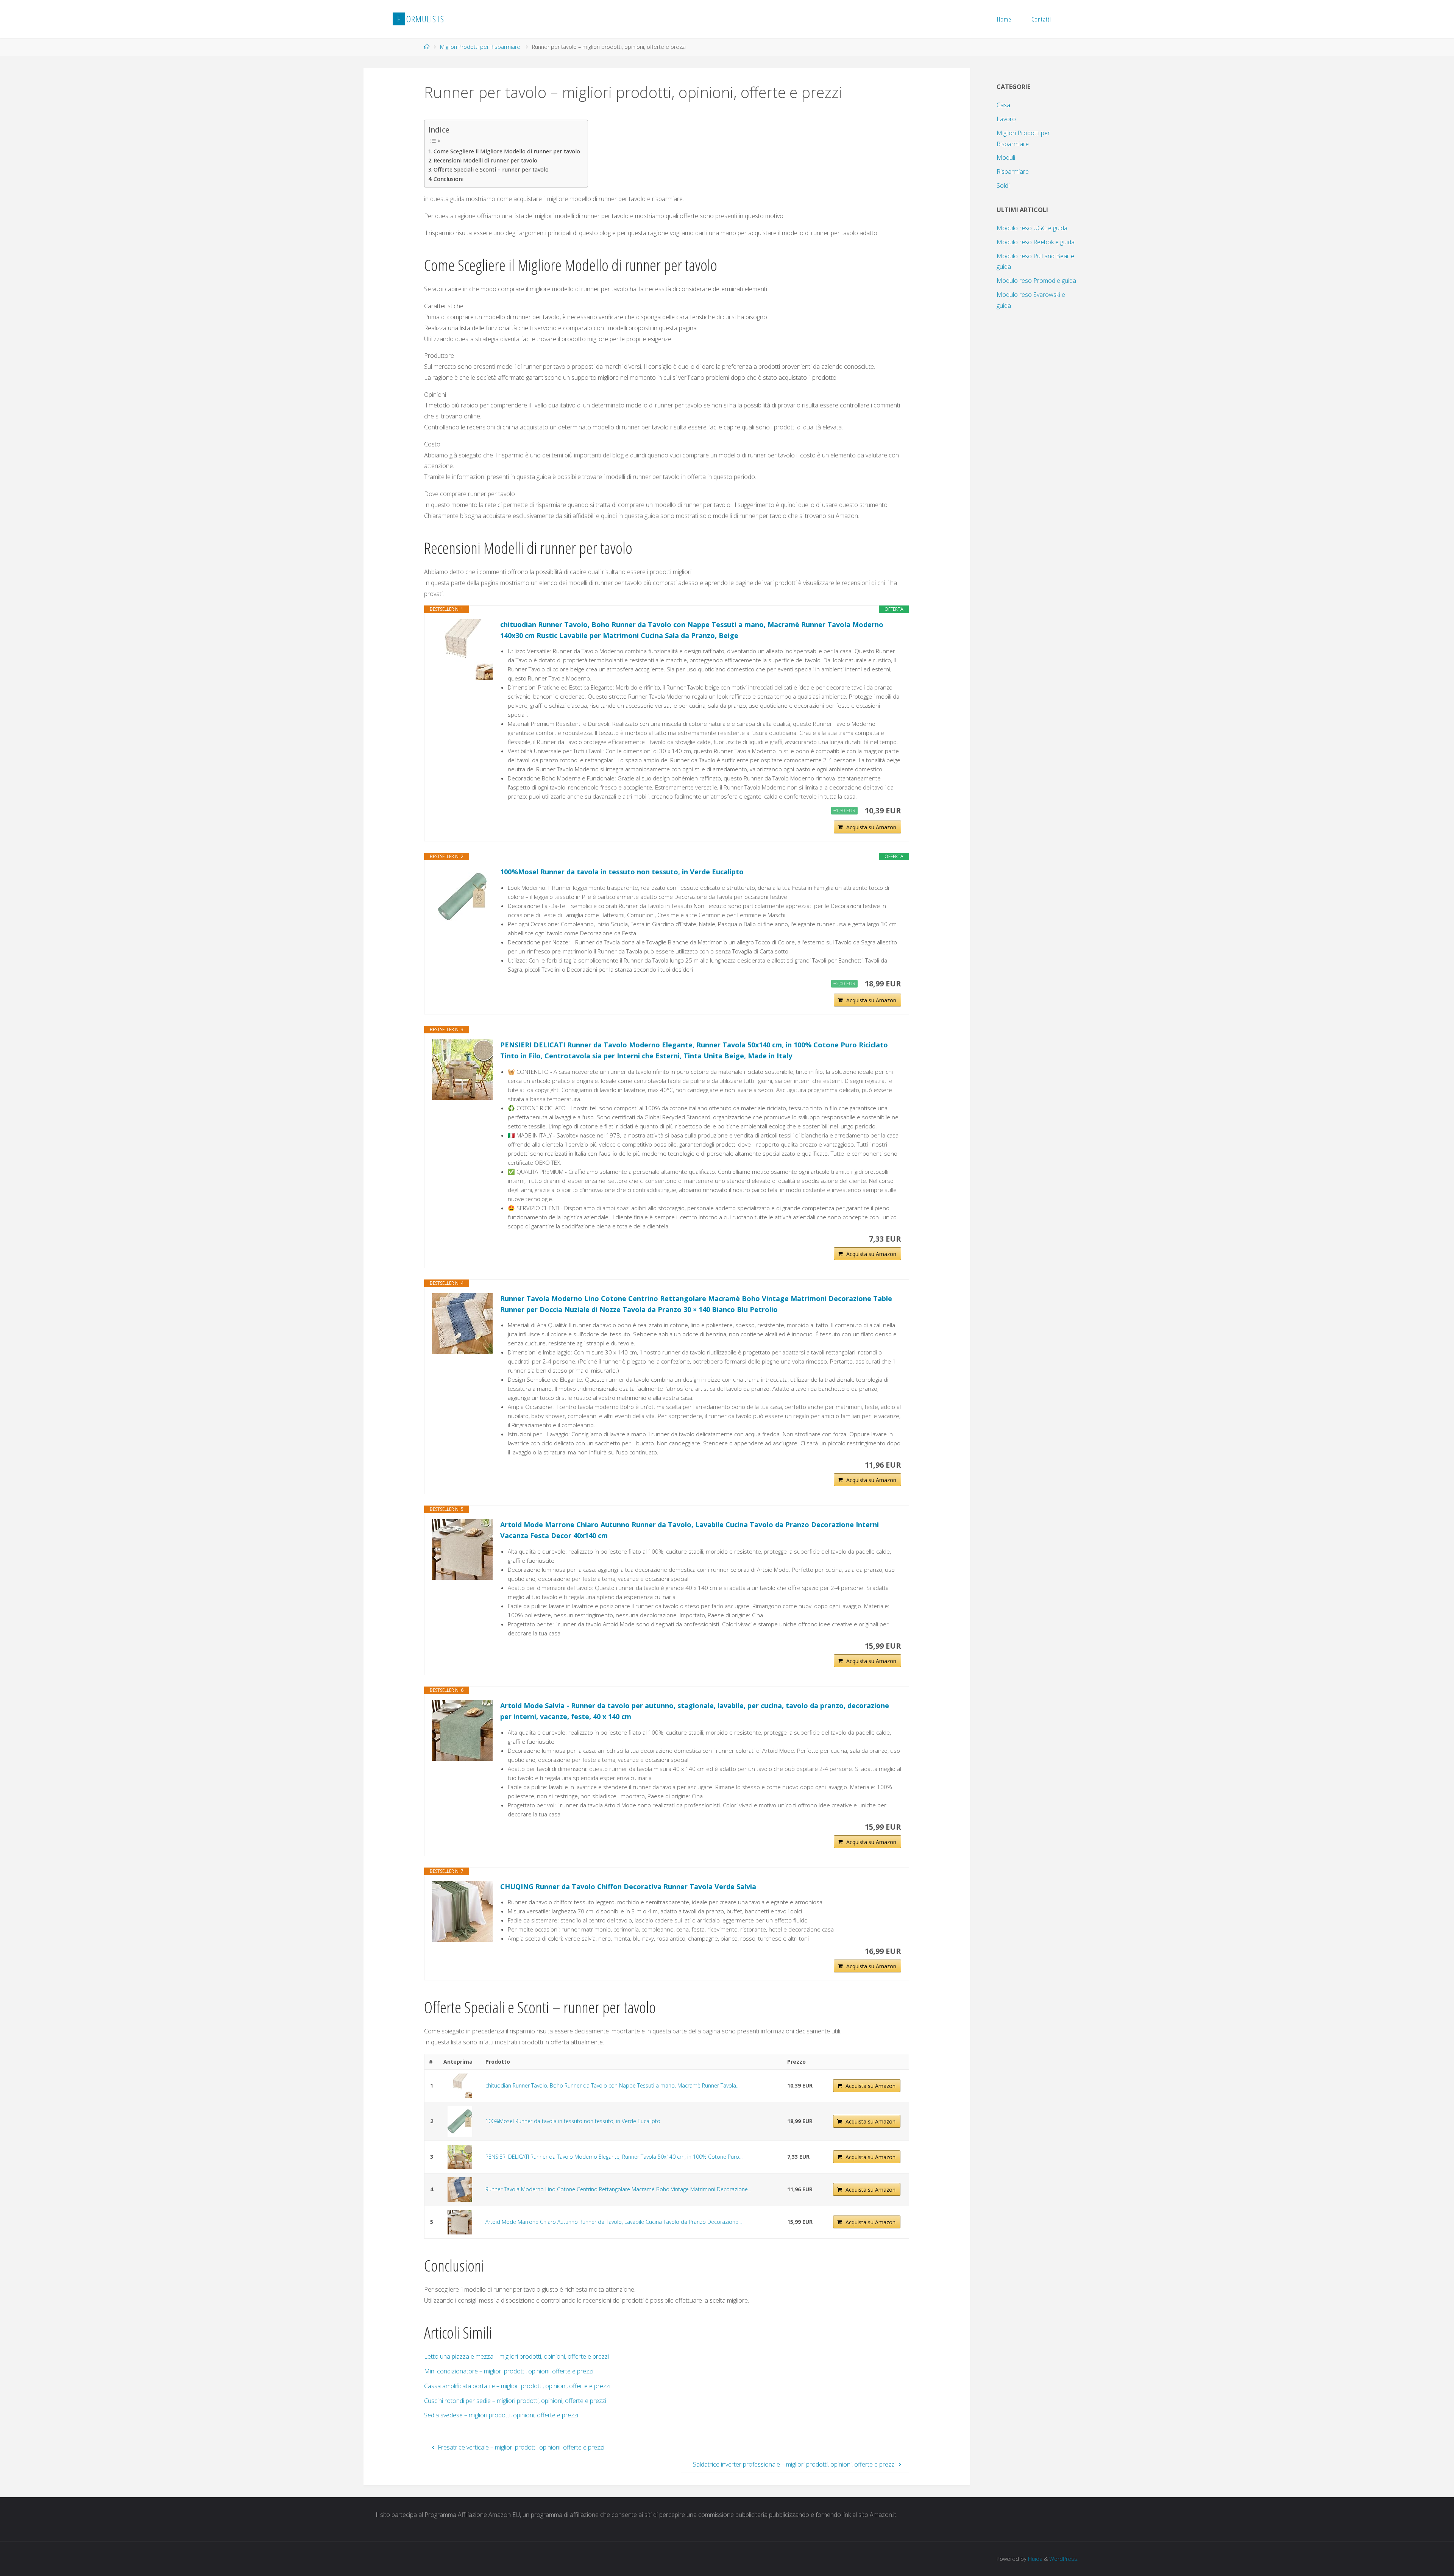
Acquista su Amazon (871, 827)
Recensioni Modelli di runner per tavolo (485, 160)
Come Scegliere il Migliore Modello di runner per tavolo (507, 151)
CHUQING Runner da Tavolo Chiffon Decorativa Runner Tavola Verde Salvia (628, 1886)
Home (1004, 19)
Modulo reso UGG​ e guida (1032, 228)
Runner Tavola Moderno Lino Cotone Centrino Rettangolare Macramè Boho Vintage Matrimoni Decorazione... (618, 2189)
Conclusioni (449, 179)
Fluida (1034, 2559)
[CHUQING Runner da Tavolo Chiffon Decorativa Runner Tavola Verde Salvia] (462, 1911)
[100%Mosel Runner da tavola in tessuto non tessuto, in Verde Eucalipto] (462, 897)
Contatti (1041, 19)
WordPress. (1064, 2559)
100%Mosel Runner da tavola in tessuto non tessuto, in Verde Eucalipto (622, 872)
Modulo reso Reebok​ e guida (1036, 242)
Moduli (1006, 158)
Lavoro (1006, 119)
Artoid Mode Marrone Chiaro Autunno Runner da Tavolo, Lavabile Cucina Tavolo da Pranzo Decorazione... (614, 2222)
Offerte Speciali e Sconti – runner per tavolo (491, 169)
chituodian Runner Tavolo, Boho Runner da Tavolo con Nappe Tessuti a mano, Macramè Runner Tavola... (612, 2085)
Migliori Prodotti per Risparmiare (480, 47)
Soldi (1003, 186)
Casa (1003, 105)
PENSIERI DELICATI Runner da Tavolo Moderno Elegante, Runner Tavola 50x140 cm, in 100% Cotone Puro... (614, 2157)
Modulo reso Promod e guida (1036, 281)
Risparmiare (1013, 172)
